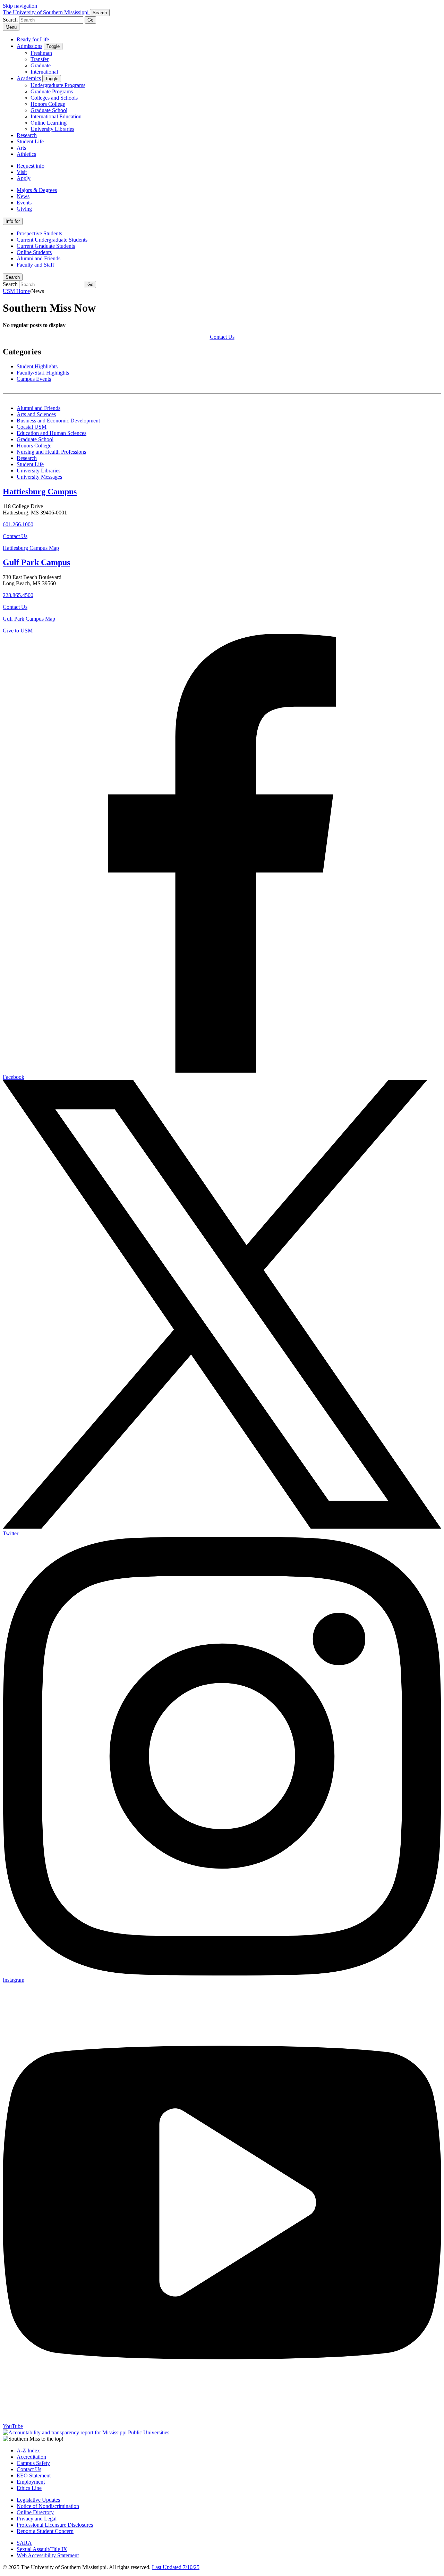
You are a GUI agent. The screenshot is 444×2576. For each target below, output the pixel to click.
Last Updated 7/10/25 (176, 2567)
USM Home (16, 291)
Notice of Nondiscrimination (48, 2506)
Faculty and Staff (35, 265)
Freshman (41, 53)
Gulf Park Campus (36, 562)
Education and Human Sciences (52, 433)
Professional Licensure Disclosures (55, 2525)
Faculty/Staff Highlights (43, 373)
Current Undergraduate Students (52, 240)
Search (13, 277)
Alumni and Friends (39, 258)
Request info (31, 166)
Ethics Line (29, 2488)
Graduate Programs (52, 91)
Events (24, 203)
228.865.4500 (18, 595)
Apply (24, 178)
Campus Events (34, 379)
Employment (31, 2482)
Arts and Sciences (36, 414)
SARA (24, 2543)
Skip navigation (20, 6)
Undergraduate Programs (58, 85)
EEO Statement (34, 2476)
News (23, 196)
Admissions (29, 46)
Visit (22, 172)
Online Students (34, 252)
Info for (13, 221)
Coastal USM (32, 427)
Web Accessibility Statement (48, 2555)
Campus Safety (33, 2463)
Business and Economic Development (58, 421)
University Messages (39, 477)
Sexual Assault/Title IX (42, 2549)
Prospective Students (39, 233)
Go (90, 20)
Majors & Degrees (37, 190)
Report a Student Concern (45, 2531)
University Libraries (52, 129)
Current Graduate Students (46, 246)
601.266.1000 (18, 524)
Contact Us (222, 337)
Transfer (40, 59)
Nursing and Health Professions (51, 452)
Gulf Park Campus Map (29, 619)
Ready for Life (33, 39)
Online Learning (49, 123)
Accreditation (31, 2457)
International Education (56, 116)
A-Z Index (28, 2451)
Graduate (41, 65)
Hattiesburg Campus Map (31, 548)
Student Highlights (37, 366)
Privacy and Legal (37, 2519)
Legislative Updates (38, 2500)
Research (27, 135)
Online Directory (35, 2512)
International (44, 72)
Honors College (48, 104)
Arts (21, 148)
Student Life (30, 141)
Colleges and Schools (54, 98)
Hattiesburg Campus (40, 492)
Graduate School (49, 110)
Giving (24, 209)
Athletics (26, 154)
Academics (29, 78)
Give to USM (18, 631)
